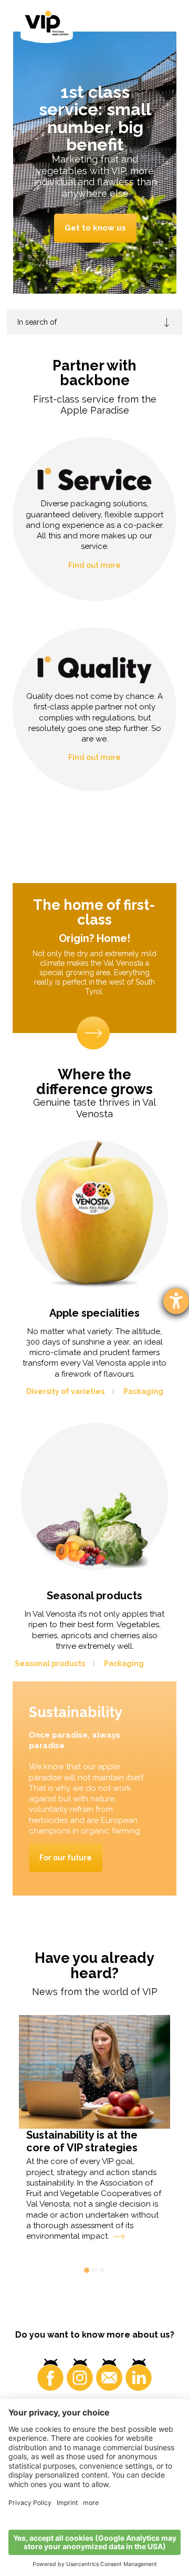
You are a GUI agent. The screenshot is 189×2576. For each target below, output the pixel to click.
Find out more (94, 565)
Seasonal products (50, 1663)
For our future (66, 1858)
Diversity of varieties (65, 1391)
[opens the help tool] (176, 1301)
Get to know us (95, 228)
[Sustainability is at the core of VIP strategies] (95, 2072)
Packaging (143, 1391)
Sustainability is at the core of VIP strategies (82, 2141)
